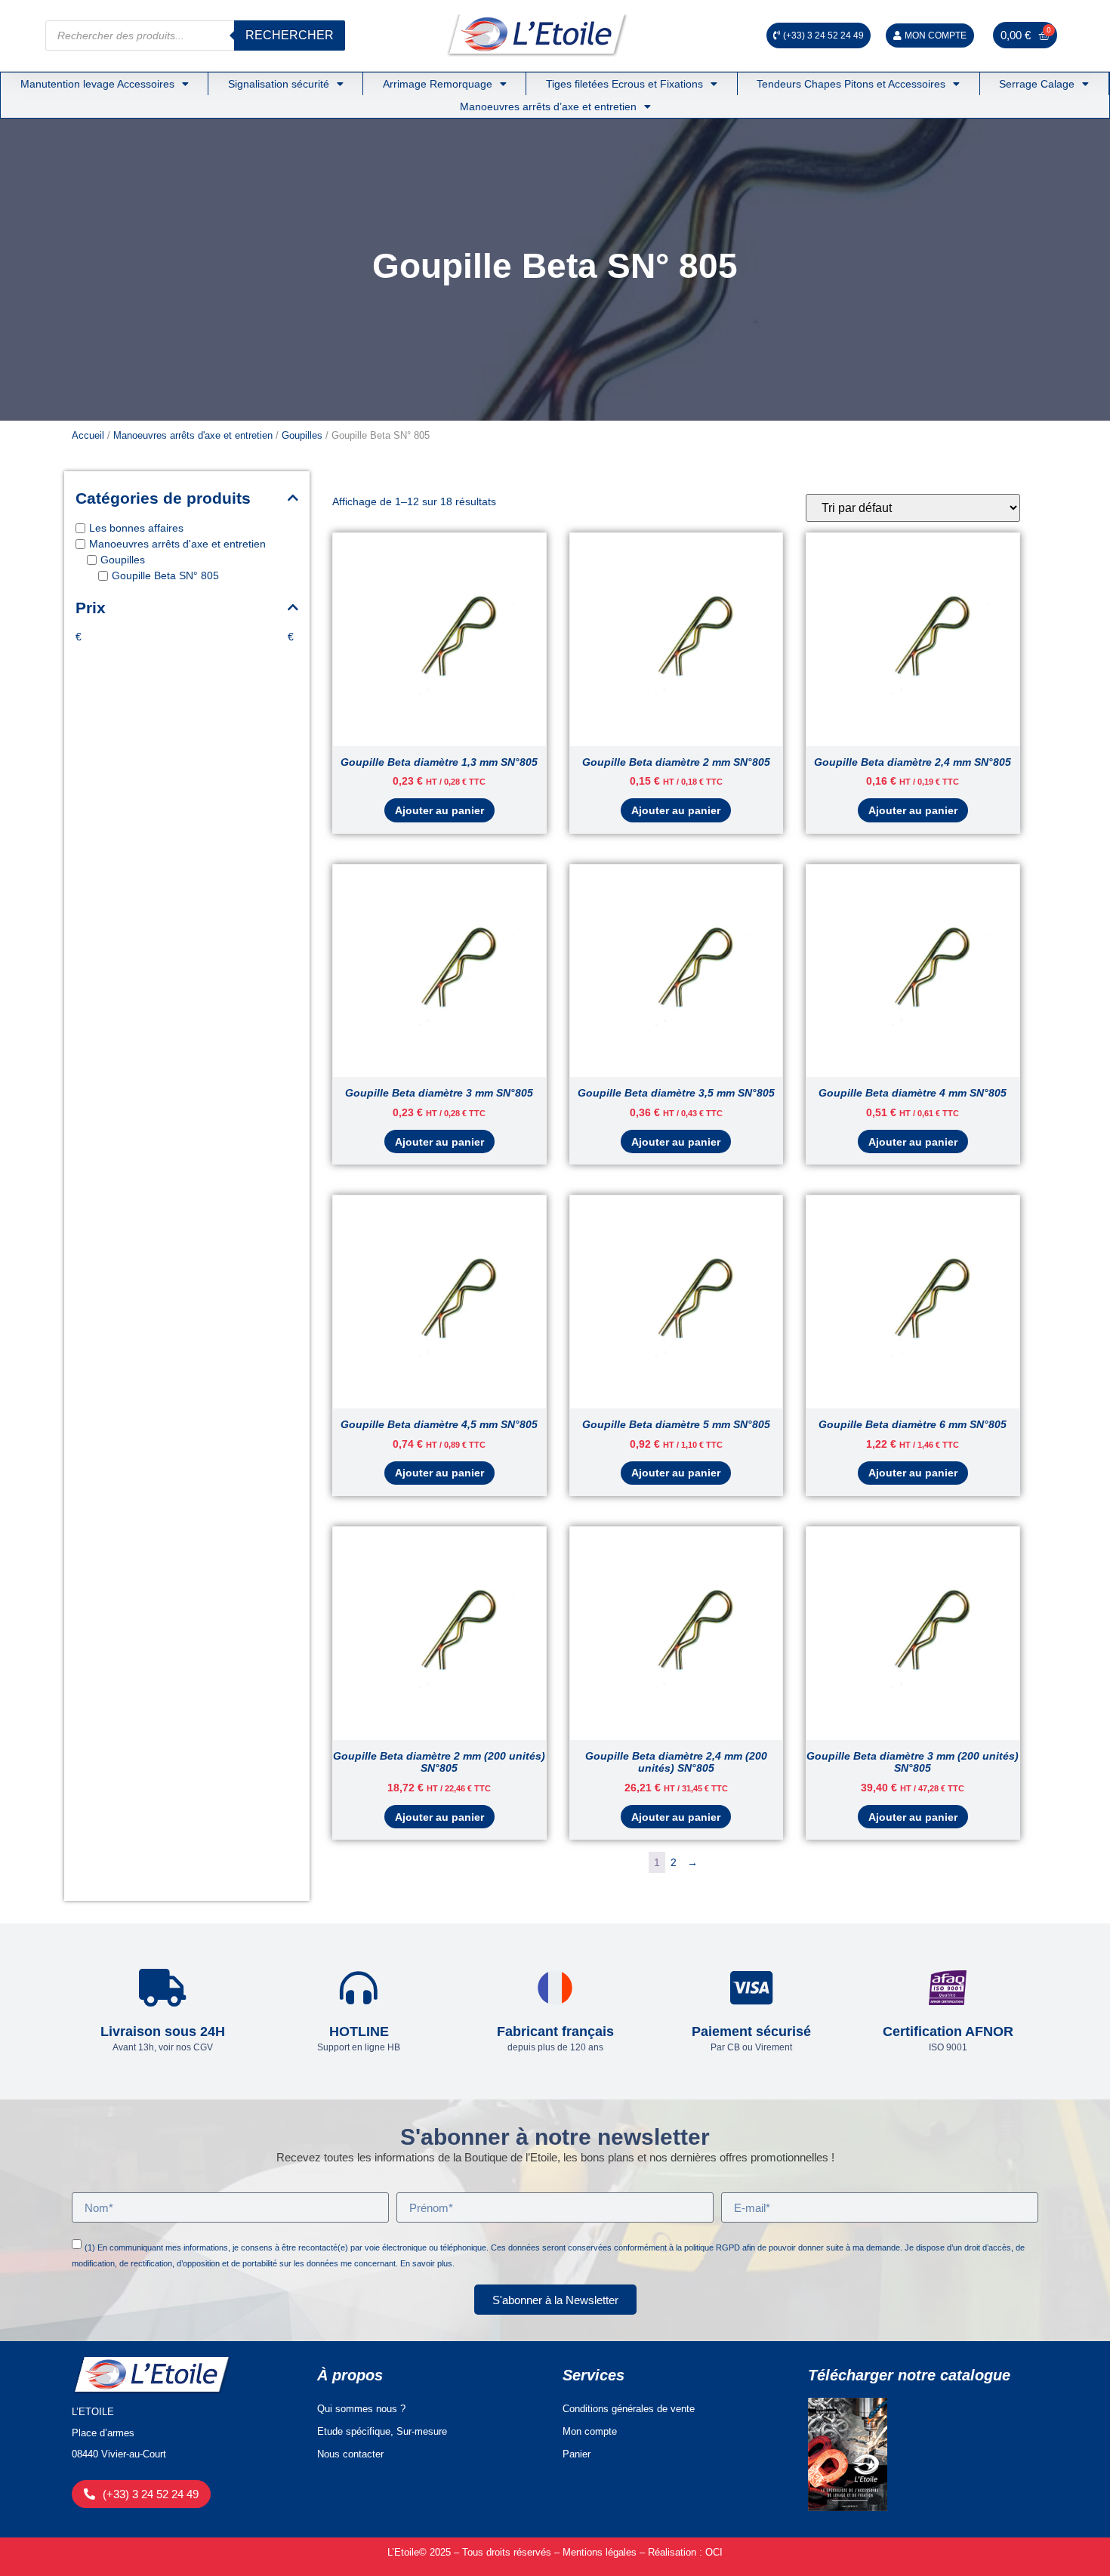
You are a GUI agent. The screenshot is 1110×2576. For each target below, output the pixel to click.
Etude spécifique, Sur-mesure (382, 2431)
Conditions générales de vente (629, 2409)
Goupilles (302, 435)
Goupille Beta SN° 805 (165, 576)
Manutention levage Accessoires (97, 84)
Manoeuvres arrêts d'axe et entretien (193, 435)
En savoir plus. (427, 2263)
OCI (714, 2552)
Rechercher (290, 35)
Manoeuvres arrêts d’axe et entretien (548, 106)
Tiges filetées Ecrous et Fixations (624, 84)
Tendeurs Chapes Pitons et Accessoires (851, 84)
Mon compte (590, 2431)
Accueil (88, 435)
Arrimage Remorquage (438, 84)
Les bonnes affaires (136, 529)
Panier (577, 2454)
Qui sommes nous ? (361, 2409)
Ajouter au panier (439, 810)
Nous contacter (350, 2454)
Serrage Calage (1037, 84)
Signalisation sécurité (279, 84)
